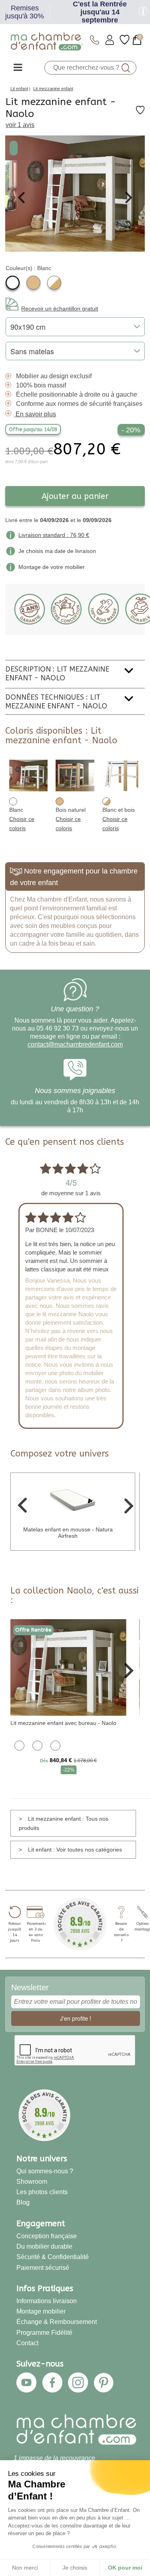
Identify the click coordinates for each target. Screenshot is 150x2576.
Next (129, 198)
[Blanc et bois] (54, 283)
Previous (21, 198)
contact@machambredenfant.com (75, 1044)
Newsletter (30, 1987)
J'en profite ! (76, 2018)
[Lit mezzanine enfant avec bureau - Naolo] (68, 1667)
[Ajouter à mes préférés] (140, 113)
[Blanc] (13, 283)
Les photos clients (42, 2192)
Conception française (47, 2236)
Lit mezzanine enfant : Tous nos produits (64, 1823)
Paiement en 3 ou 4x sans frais (36, 1932)
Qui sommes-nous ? (45, 2171)
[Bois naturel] (33, 283)
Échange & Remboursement (57, 2322)
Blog (23, 2202)
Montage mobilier (41, 2311)
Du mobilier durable (44, 2246)
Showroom (32, 2182)
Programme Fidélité (44, 2333)
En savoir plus (36, 414)
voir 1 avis (20, 125)
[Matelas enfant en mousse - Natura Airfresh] (73, 1500)
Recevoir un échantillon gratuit (60, 309)
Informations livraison (47, 2301)
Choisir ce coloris (22, 824)
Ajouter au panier (75, 496)
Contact (27, 2343)
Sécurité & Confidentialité (53, 2257)
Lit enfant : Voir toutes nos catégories (75, 1850)
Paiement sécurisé (43, 2268)
